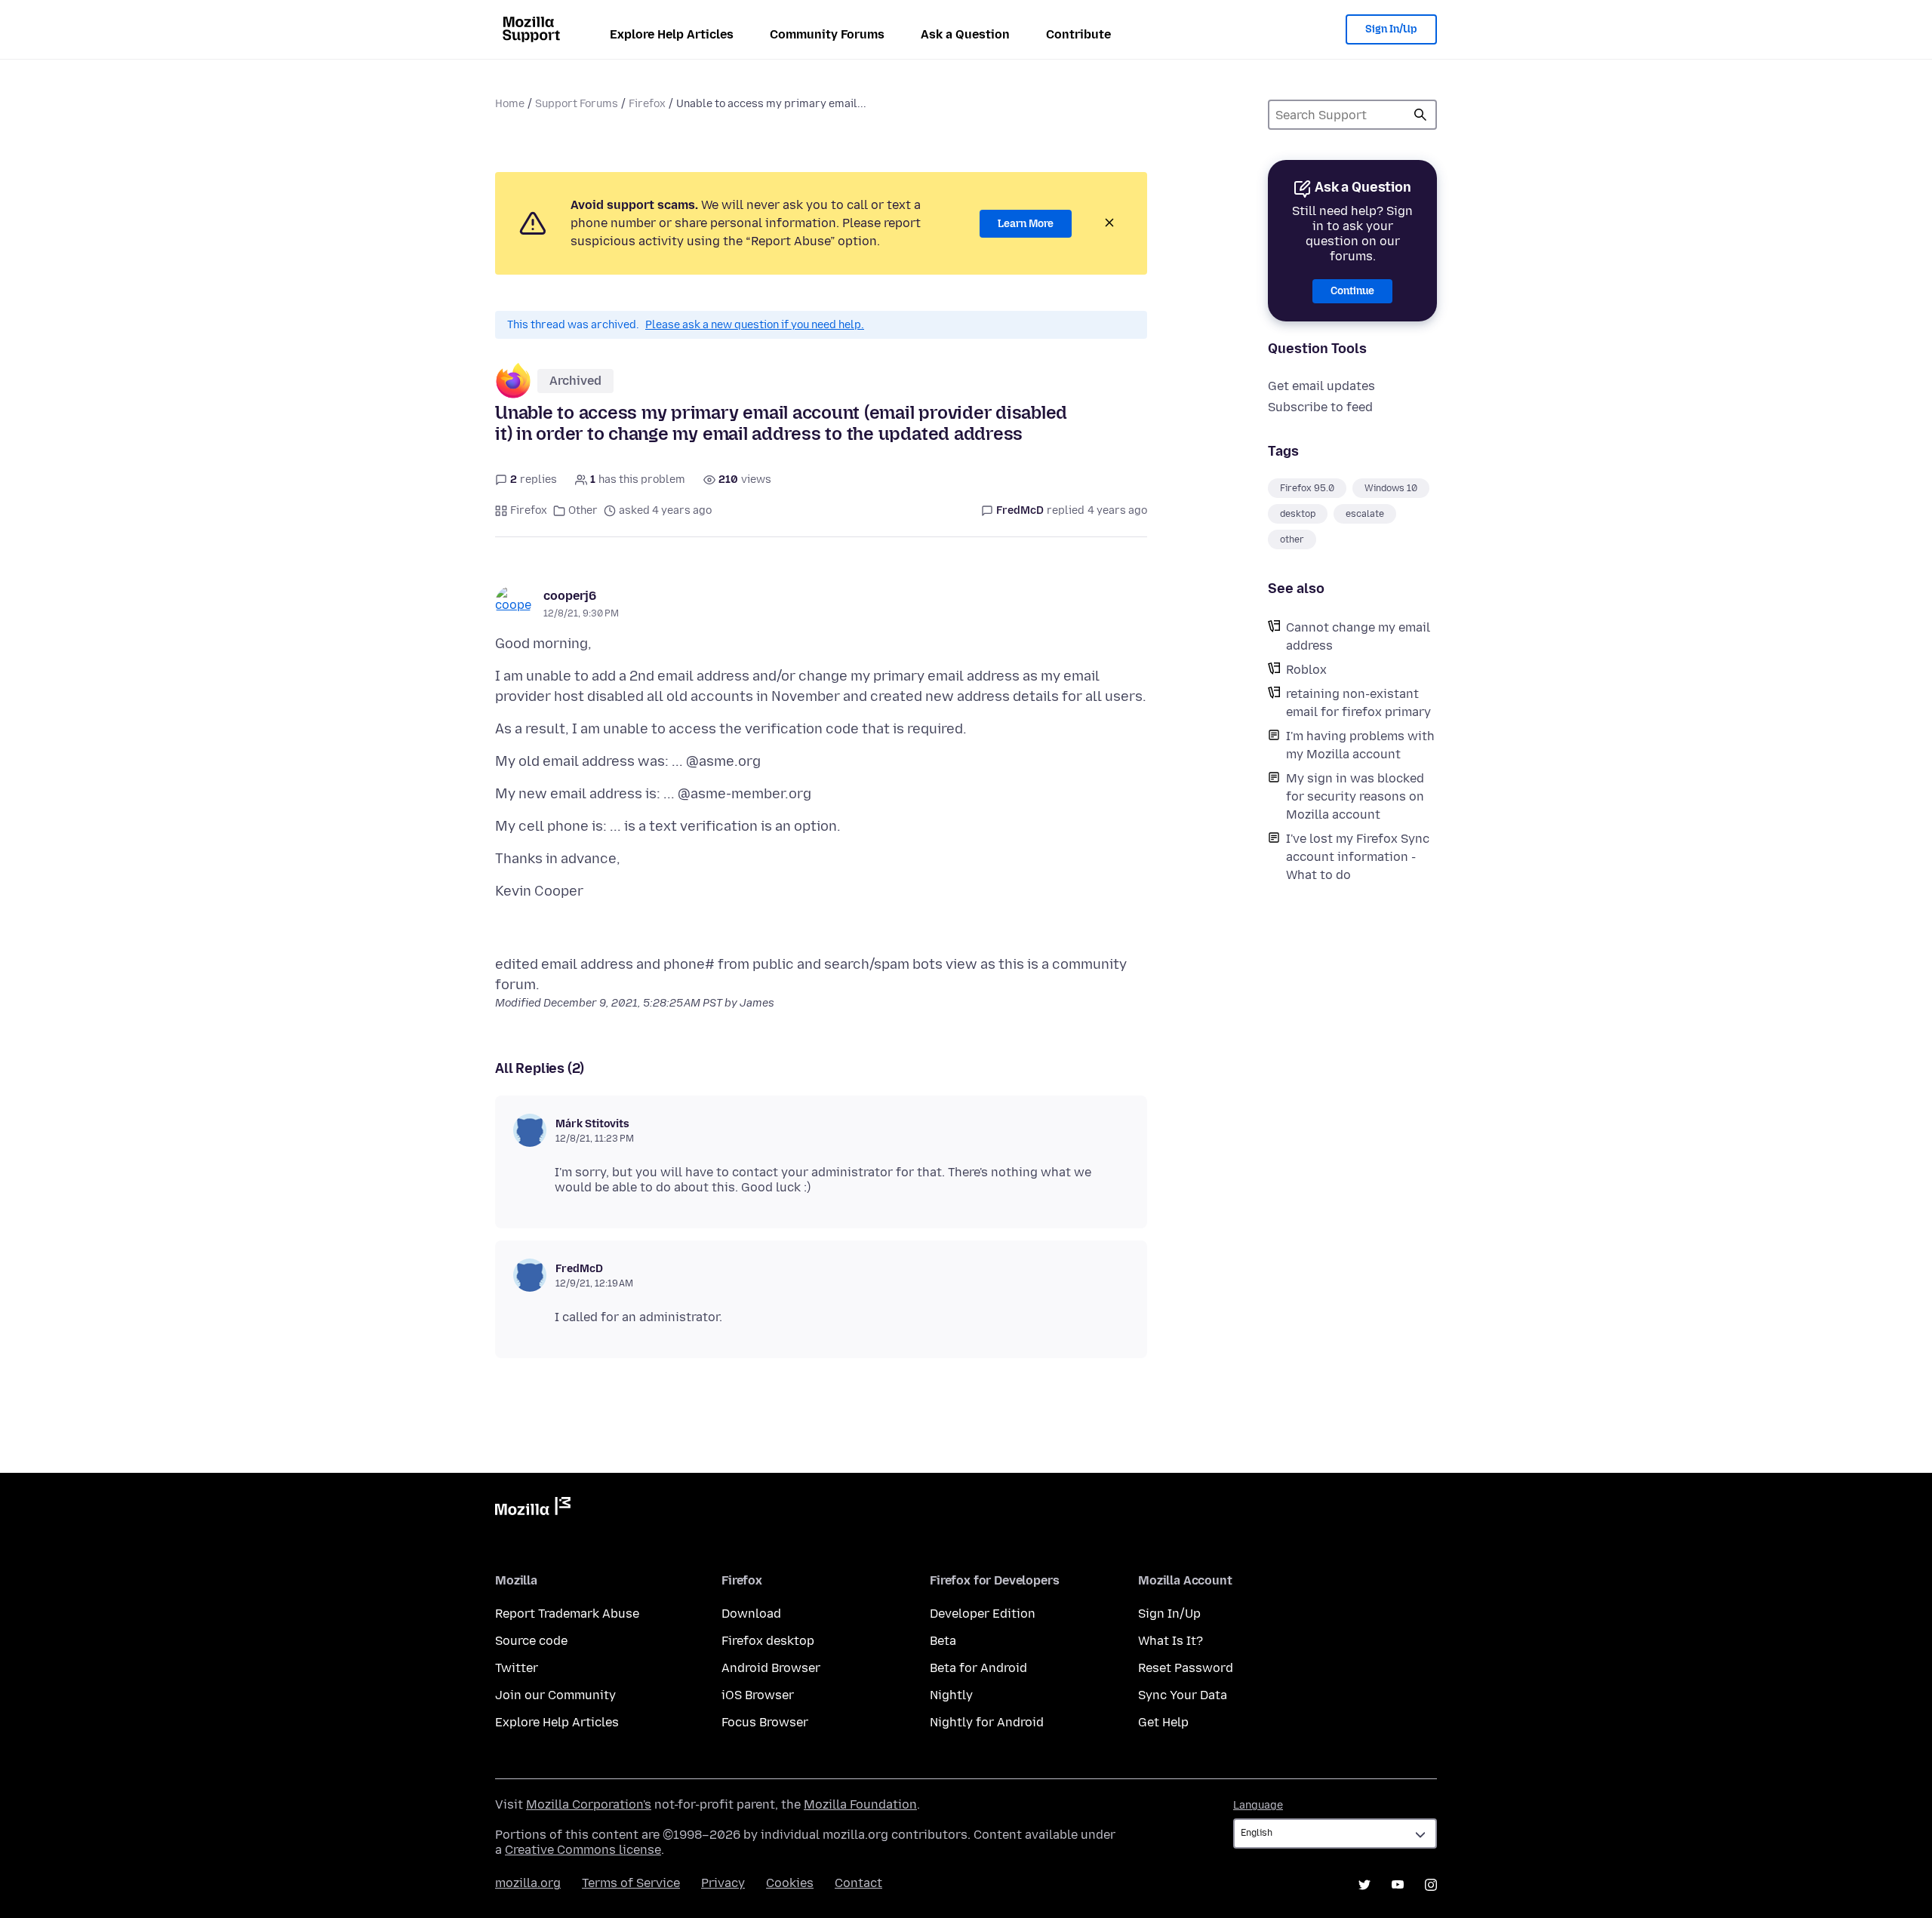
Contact (858, 1883)
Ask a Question (965, 34)
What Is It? (1171, 1641)
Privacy (723, 1883)
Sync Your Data (1183, 1695)
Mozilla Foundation (860, 1804)
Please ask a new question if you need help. (755, 325)
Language (1258, 1805)
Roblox (1306, 670)
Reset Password (1186, 1668)
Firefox (647, 104)
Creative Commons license (583, 1850)
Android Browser (771, 1668)
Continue (1352, 291)
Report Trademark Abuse (567, 1614)
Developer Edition (983, 1614)
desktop (1298, 514)
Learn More (1026, 224)
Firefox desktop (768, 1641)
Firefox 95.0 (1307, 488)
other (1292, 539)
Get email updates (1321, 386)
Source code (531, 1641)
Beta (943, 1641)
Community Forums (827, 34)
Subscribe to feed (1320, 407)
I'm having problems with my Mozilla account (1360, 745)
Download (751, 1614)
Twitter (517, 1668)
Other (583, 510)
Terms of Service (631, 1883)
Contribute (1078, 34)
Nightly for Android (987, 1722)
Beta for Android (978, 1668)
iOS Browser (758, 1695)
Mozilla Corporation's (589, 1804)
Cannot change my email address (1358, 636)
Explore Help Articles (672, 34)
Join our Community (555, 1695)
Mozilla (533, 1509)
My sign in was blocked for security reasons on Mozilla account (1355, 796)
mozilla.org (528, 1883)
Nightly (951, 1695)
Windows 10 (1391, 488)
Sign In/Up (1391, 29)
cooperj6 (570, 596)
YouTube (1398, 1885)
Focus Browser (765, 1722)
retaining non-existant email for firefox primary (1358, 703)
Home (510, 104)
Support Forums (577, 104)
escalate (1365, 514)
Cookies (790, 1883)
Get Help (1163, 1722)
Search (1420, 115)
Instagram (1431, 1885)
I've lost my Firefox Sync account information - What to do (1358, 857)
